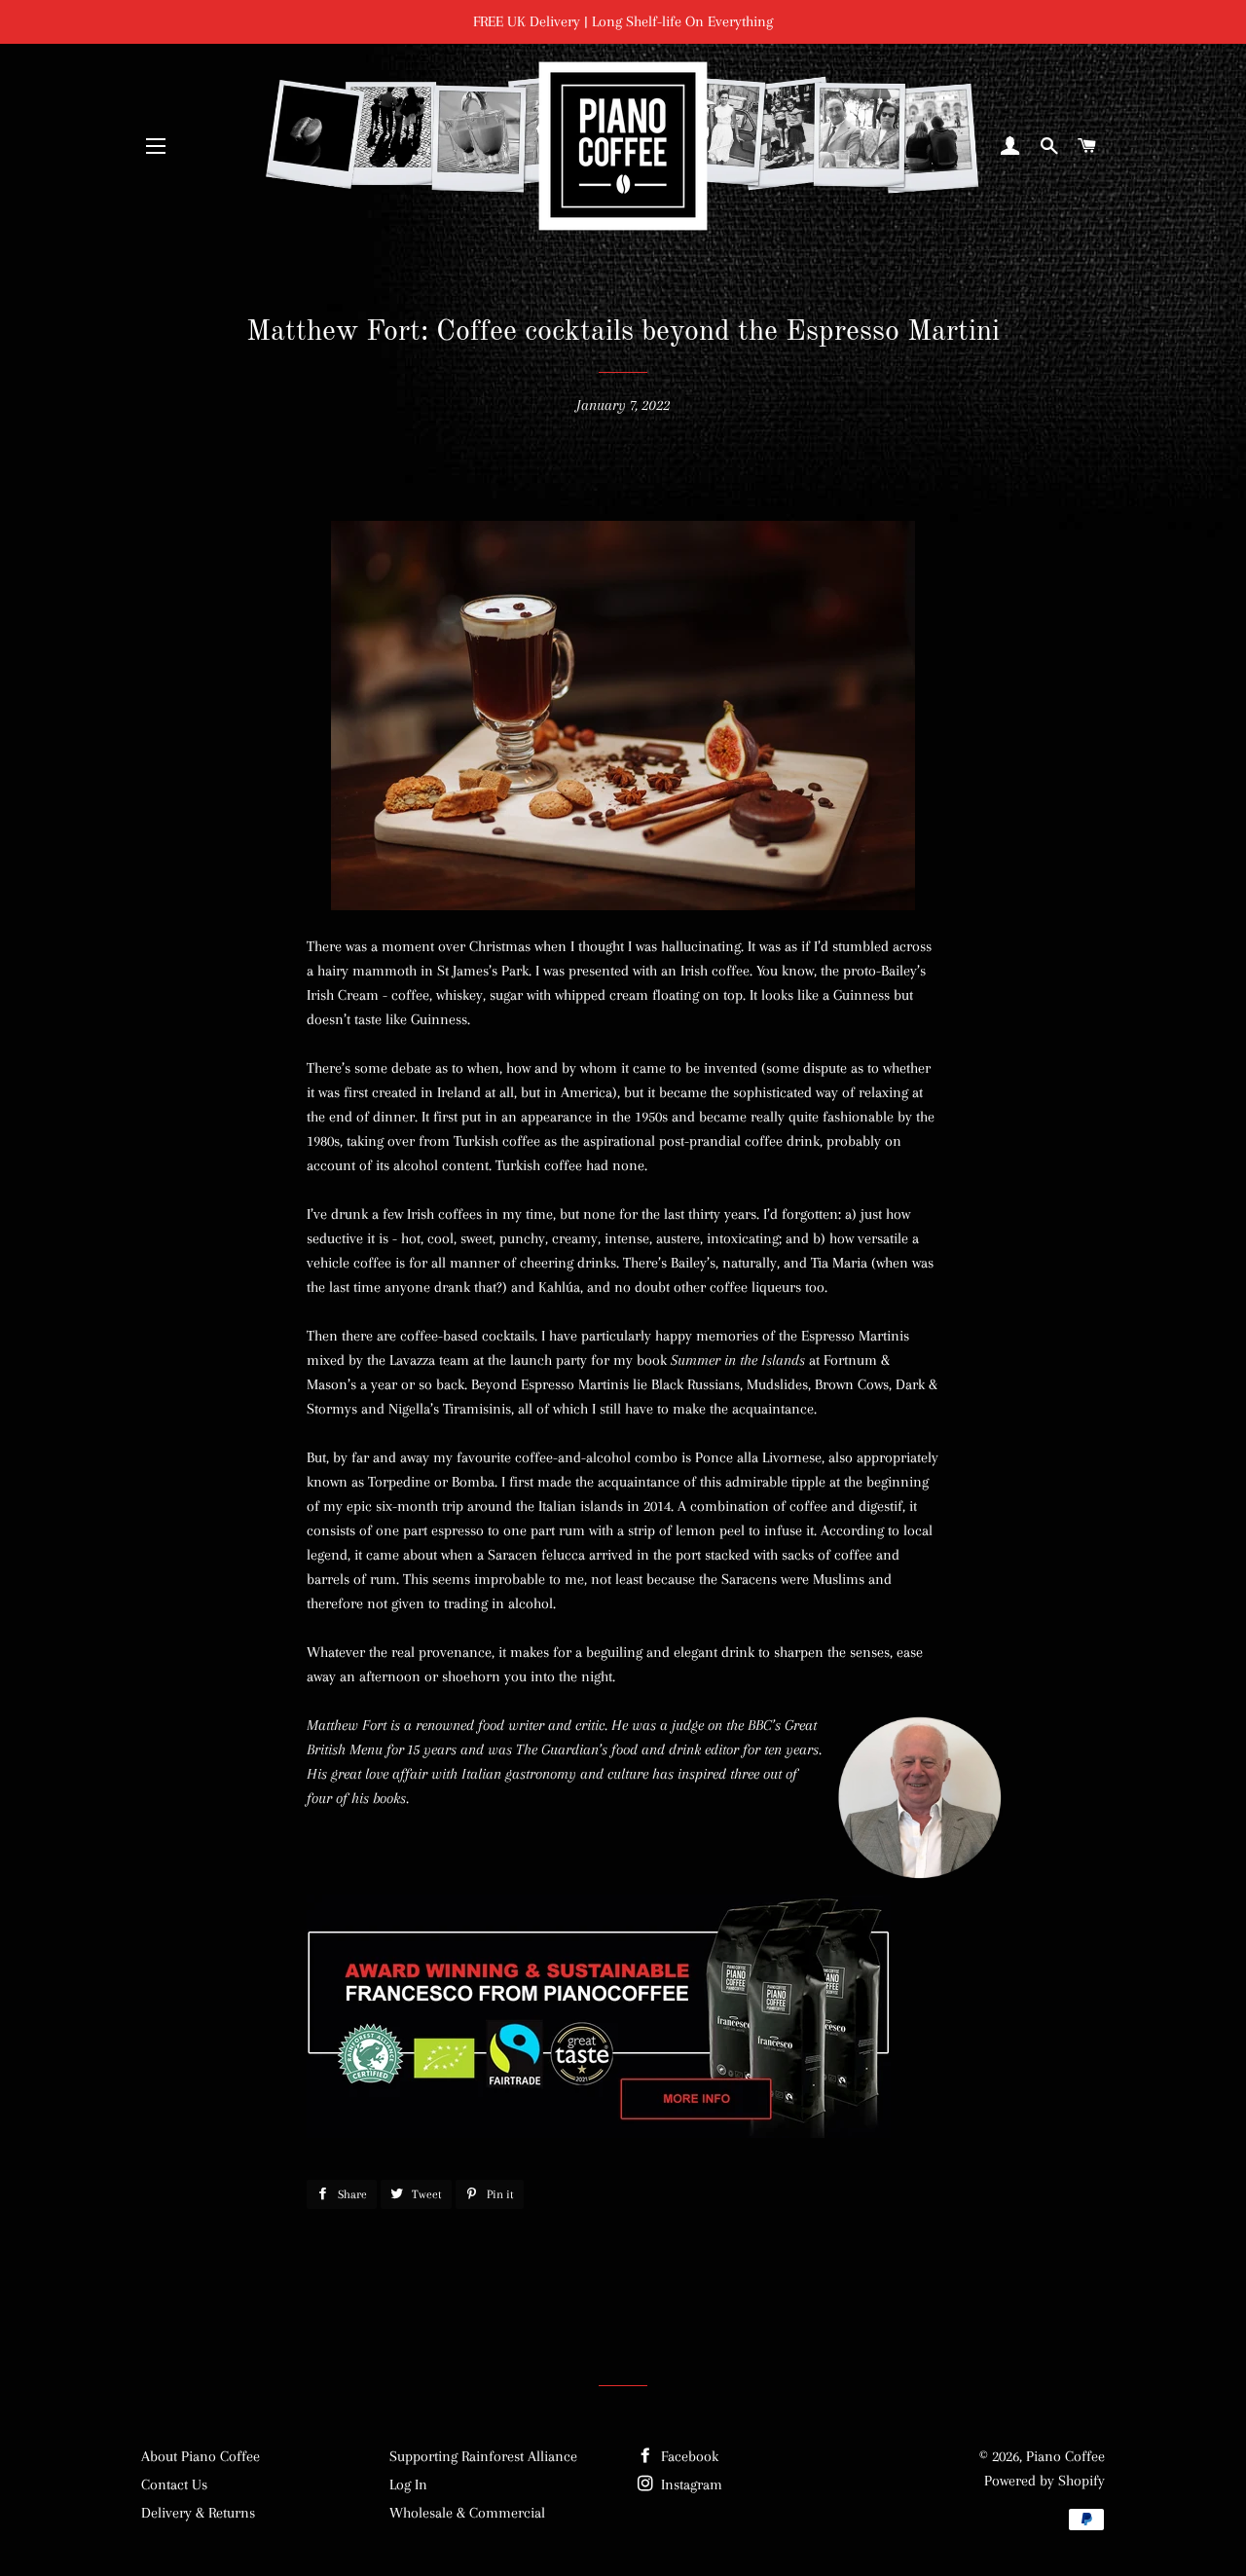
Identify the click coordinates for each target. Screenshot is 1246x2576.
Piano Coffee (1065, 2456)
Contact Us (174, 2484)
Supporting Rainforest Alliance (483, 2456)
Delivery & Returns (198, 2513)
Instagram (690, 2484)
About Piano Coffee (201, 2456)
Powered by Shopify (1044, 2481)
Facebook (688, 2456)
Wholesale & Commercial (467, 2513)
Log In (408, 2484)
